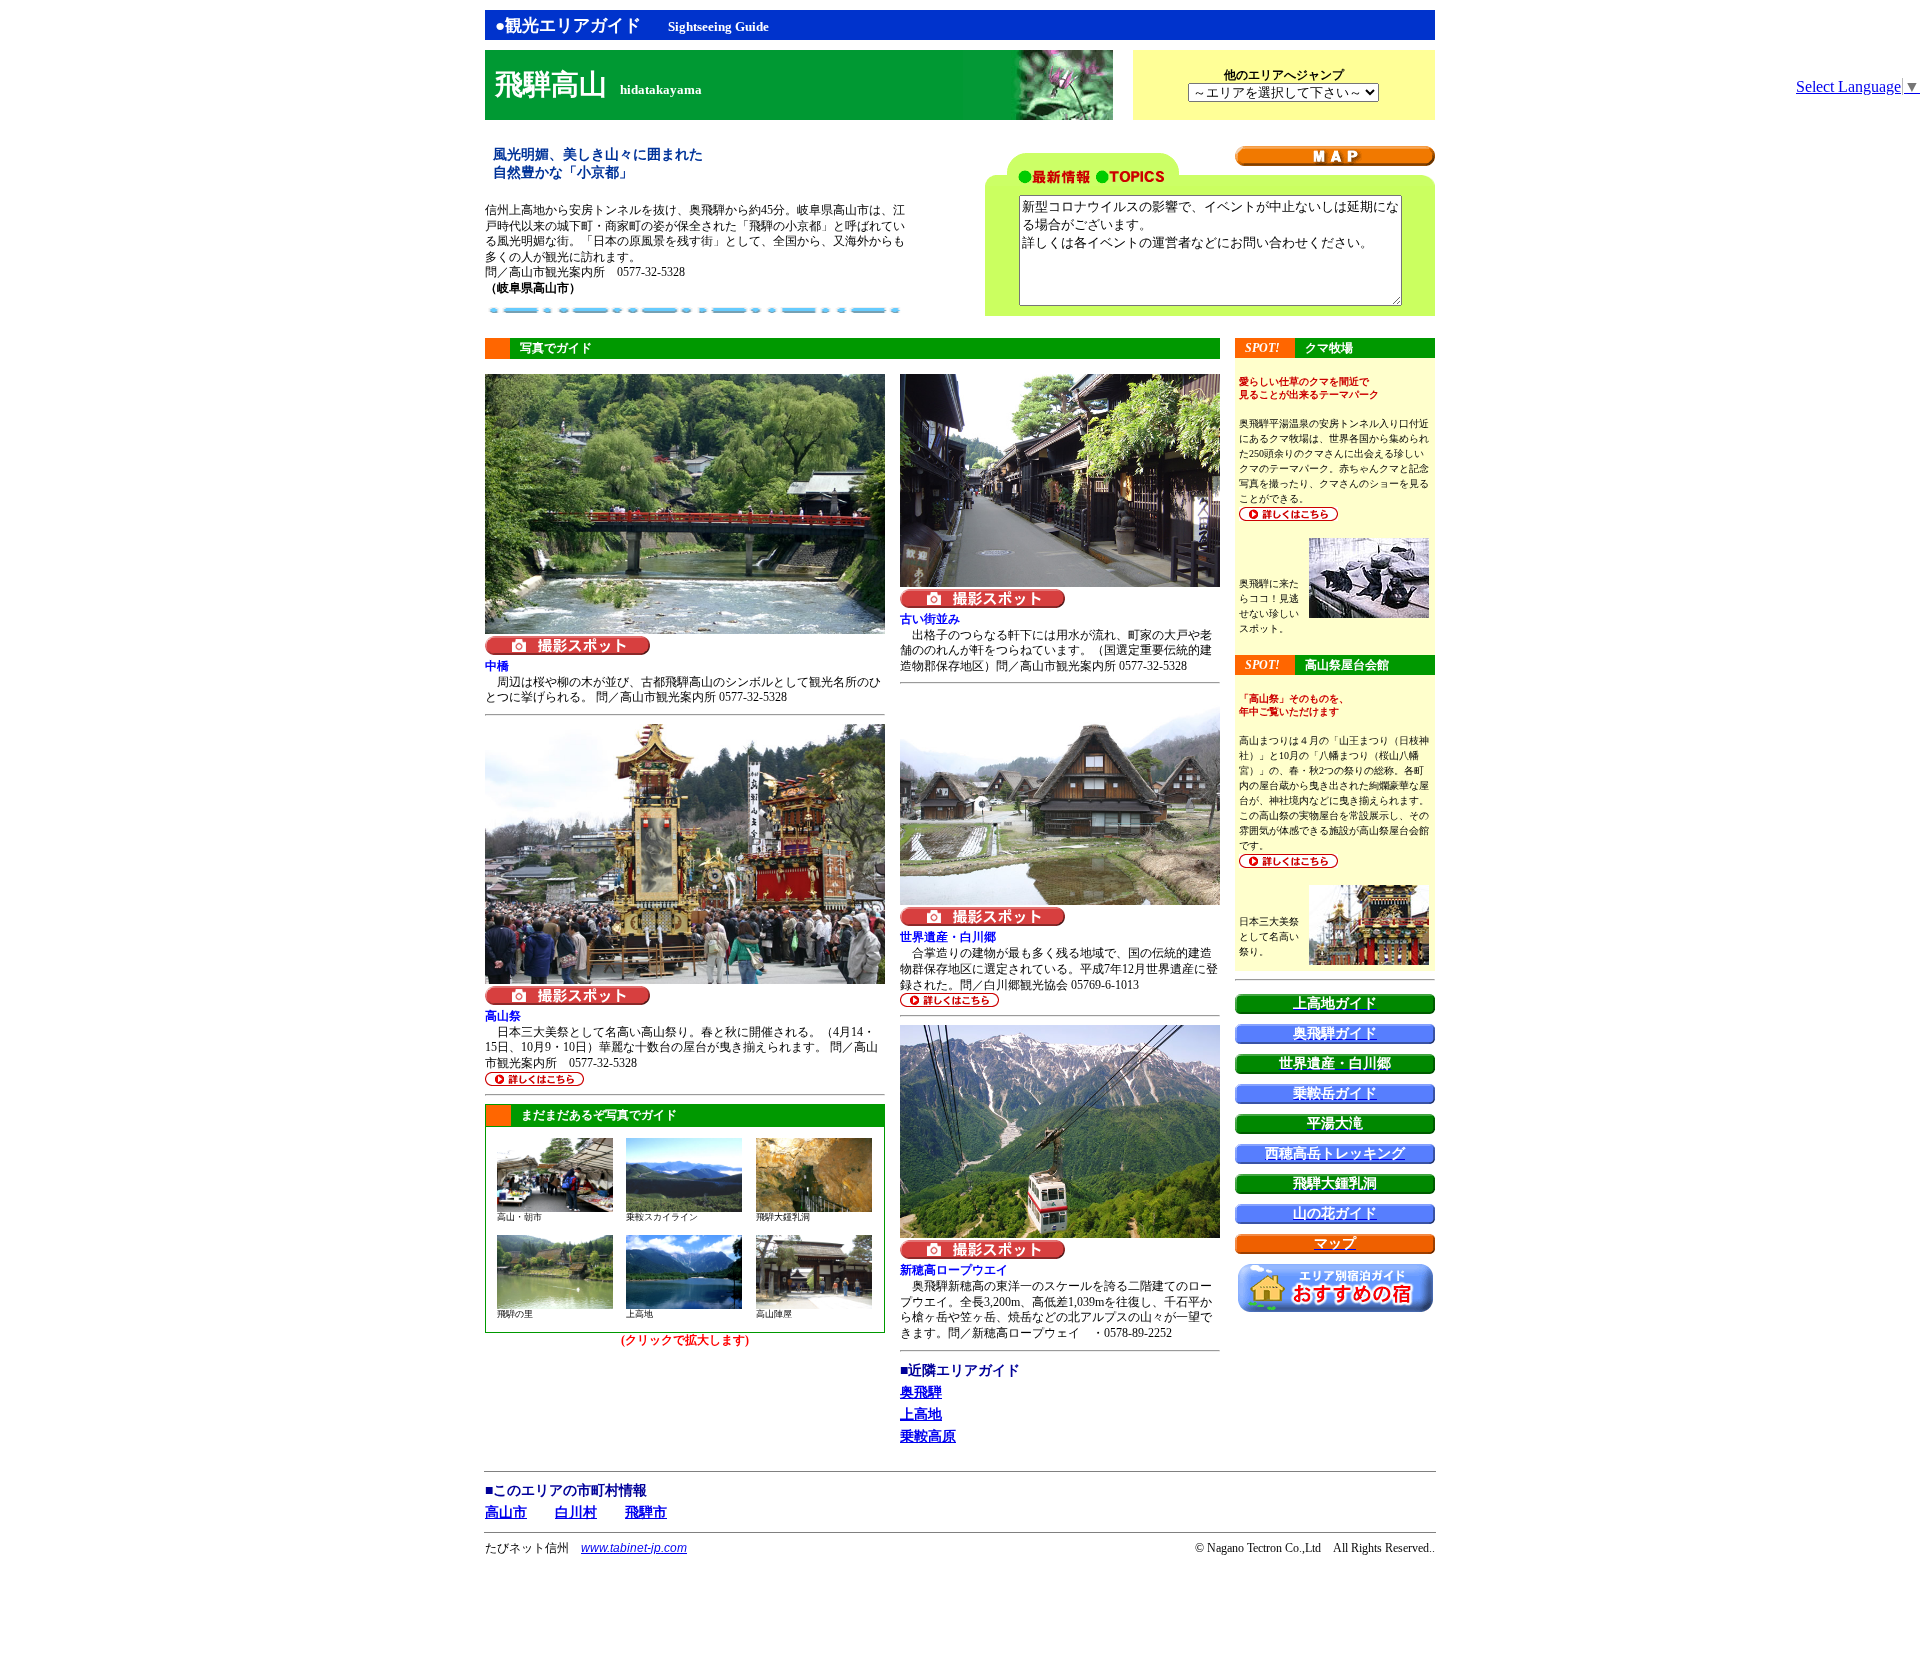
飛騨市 (646, 1512)
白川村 (576, 1512)
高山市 (506, 1512)
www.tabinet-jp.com (634, 1548)
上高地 (921, 1414)
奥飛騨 (921, 1392)
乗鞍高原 (928, 1436)
